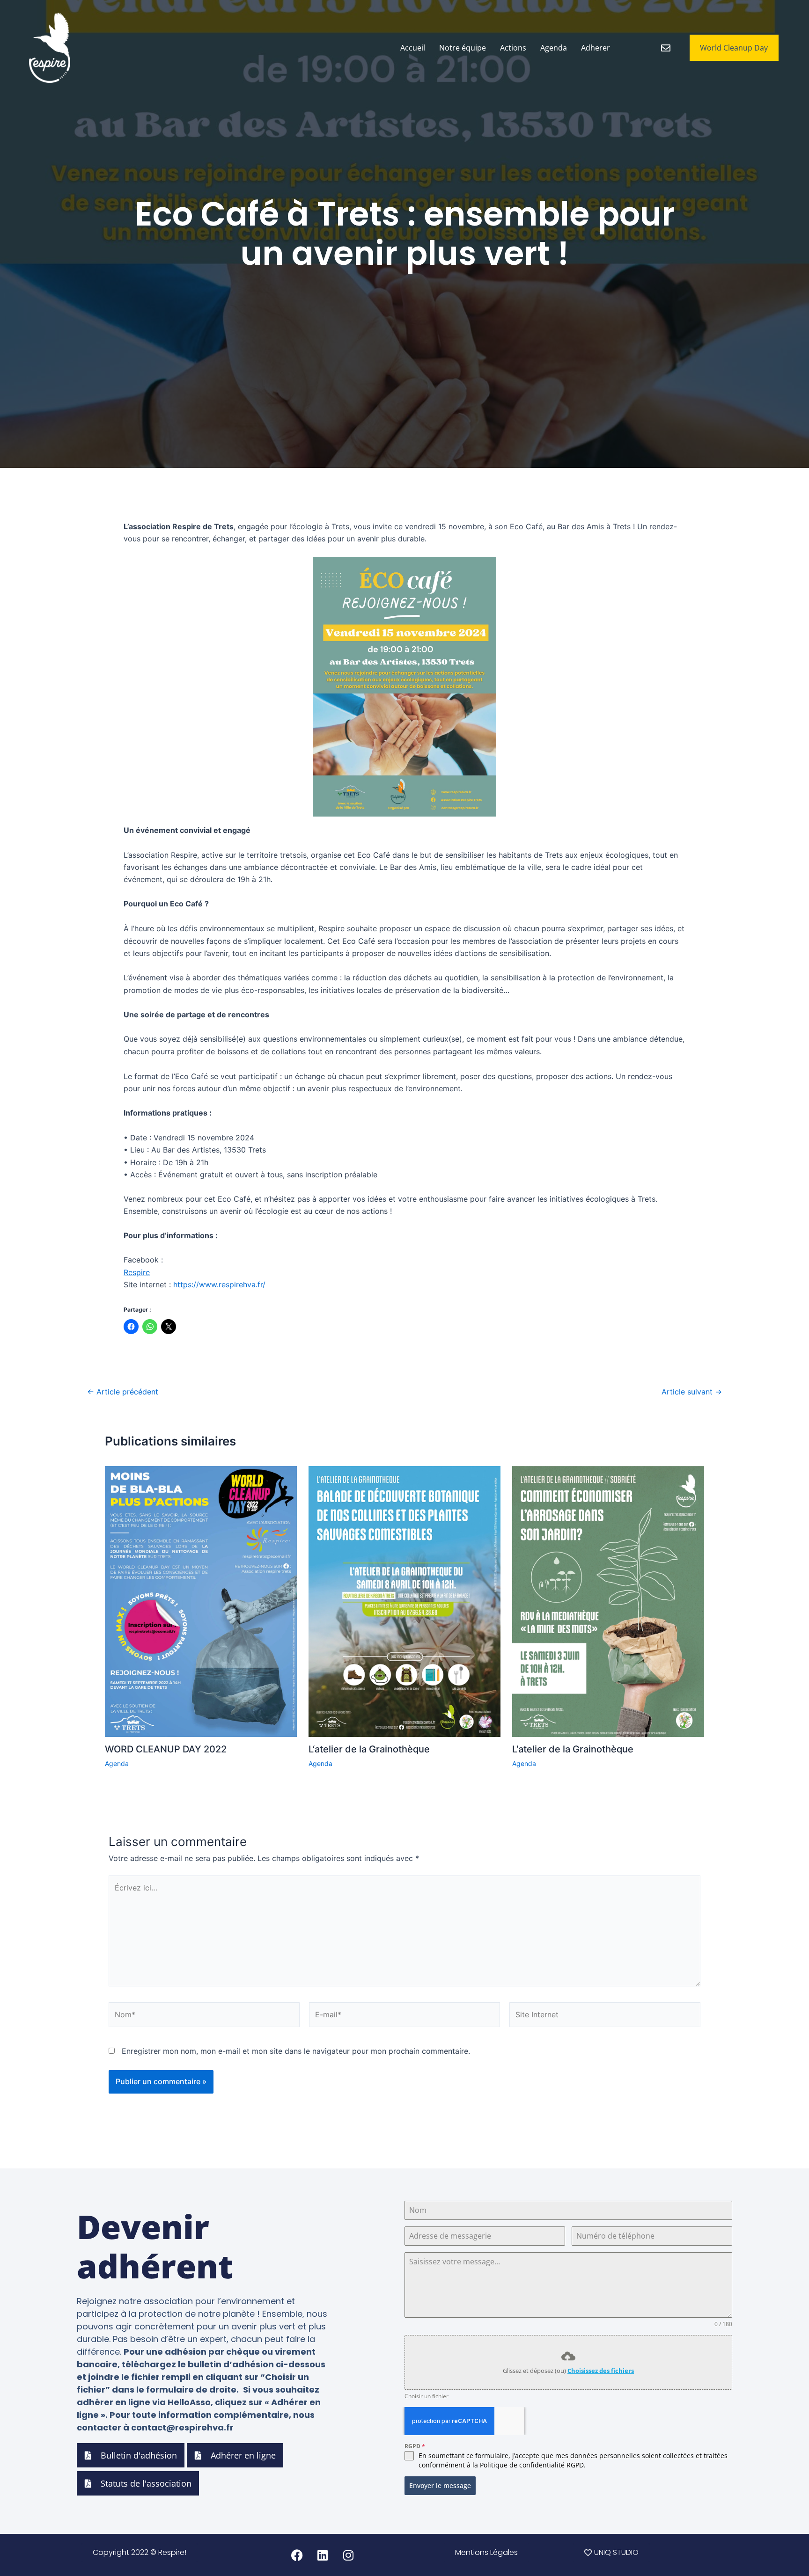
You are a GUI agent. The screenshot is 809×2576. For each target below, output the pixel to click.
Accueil (413, 48)
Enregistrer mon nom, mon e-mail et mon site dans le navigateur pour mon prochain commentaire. (296, 2051)
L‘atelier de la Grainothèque (369, 1749)
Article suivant (692, 1392)
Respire (137, 1272)
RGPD (415, 2446)
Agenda (554, 48)
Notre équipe (463, 48)
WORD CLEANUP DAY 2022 (166, 1749)
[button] (486, 2553)
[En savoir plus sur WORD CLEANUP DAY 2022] (201, 1601)
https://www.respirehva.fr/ (219, 1284)
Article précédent (123, 1392)
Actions (513, 48)
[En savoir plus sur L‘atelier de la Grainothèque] (404, 1601)
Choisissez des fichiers (601, 2371)
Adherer (596, 48)
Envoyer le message (440, 2485)
